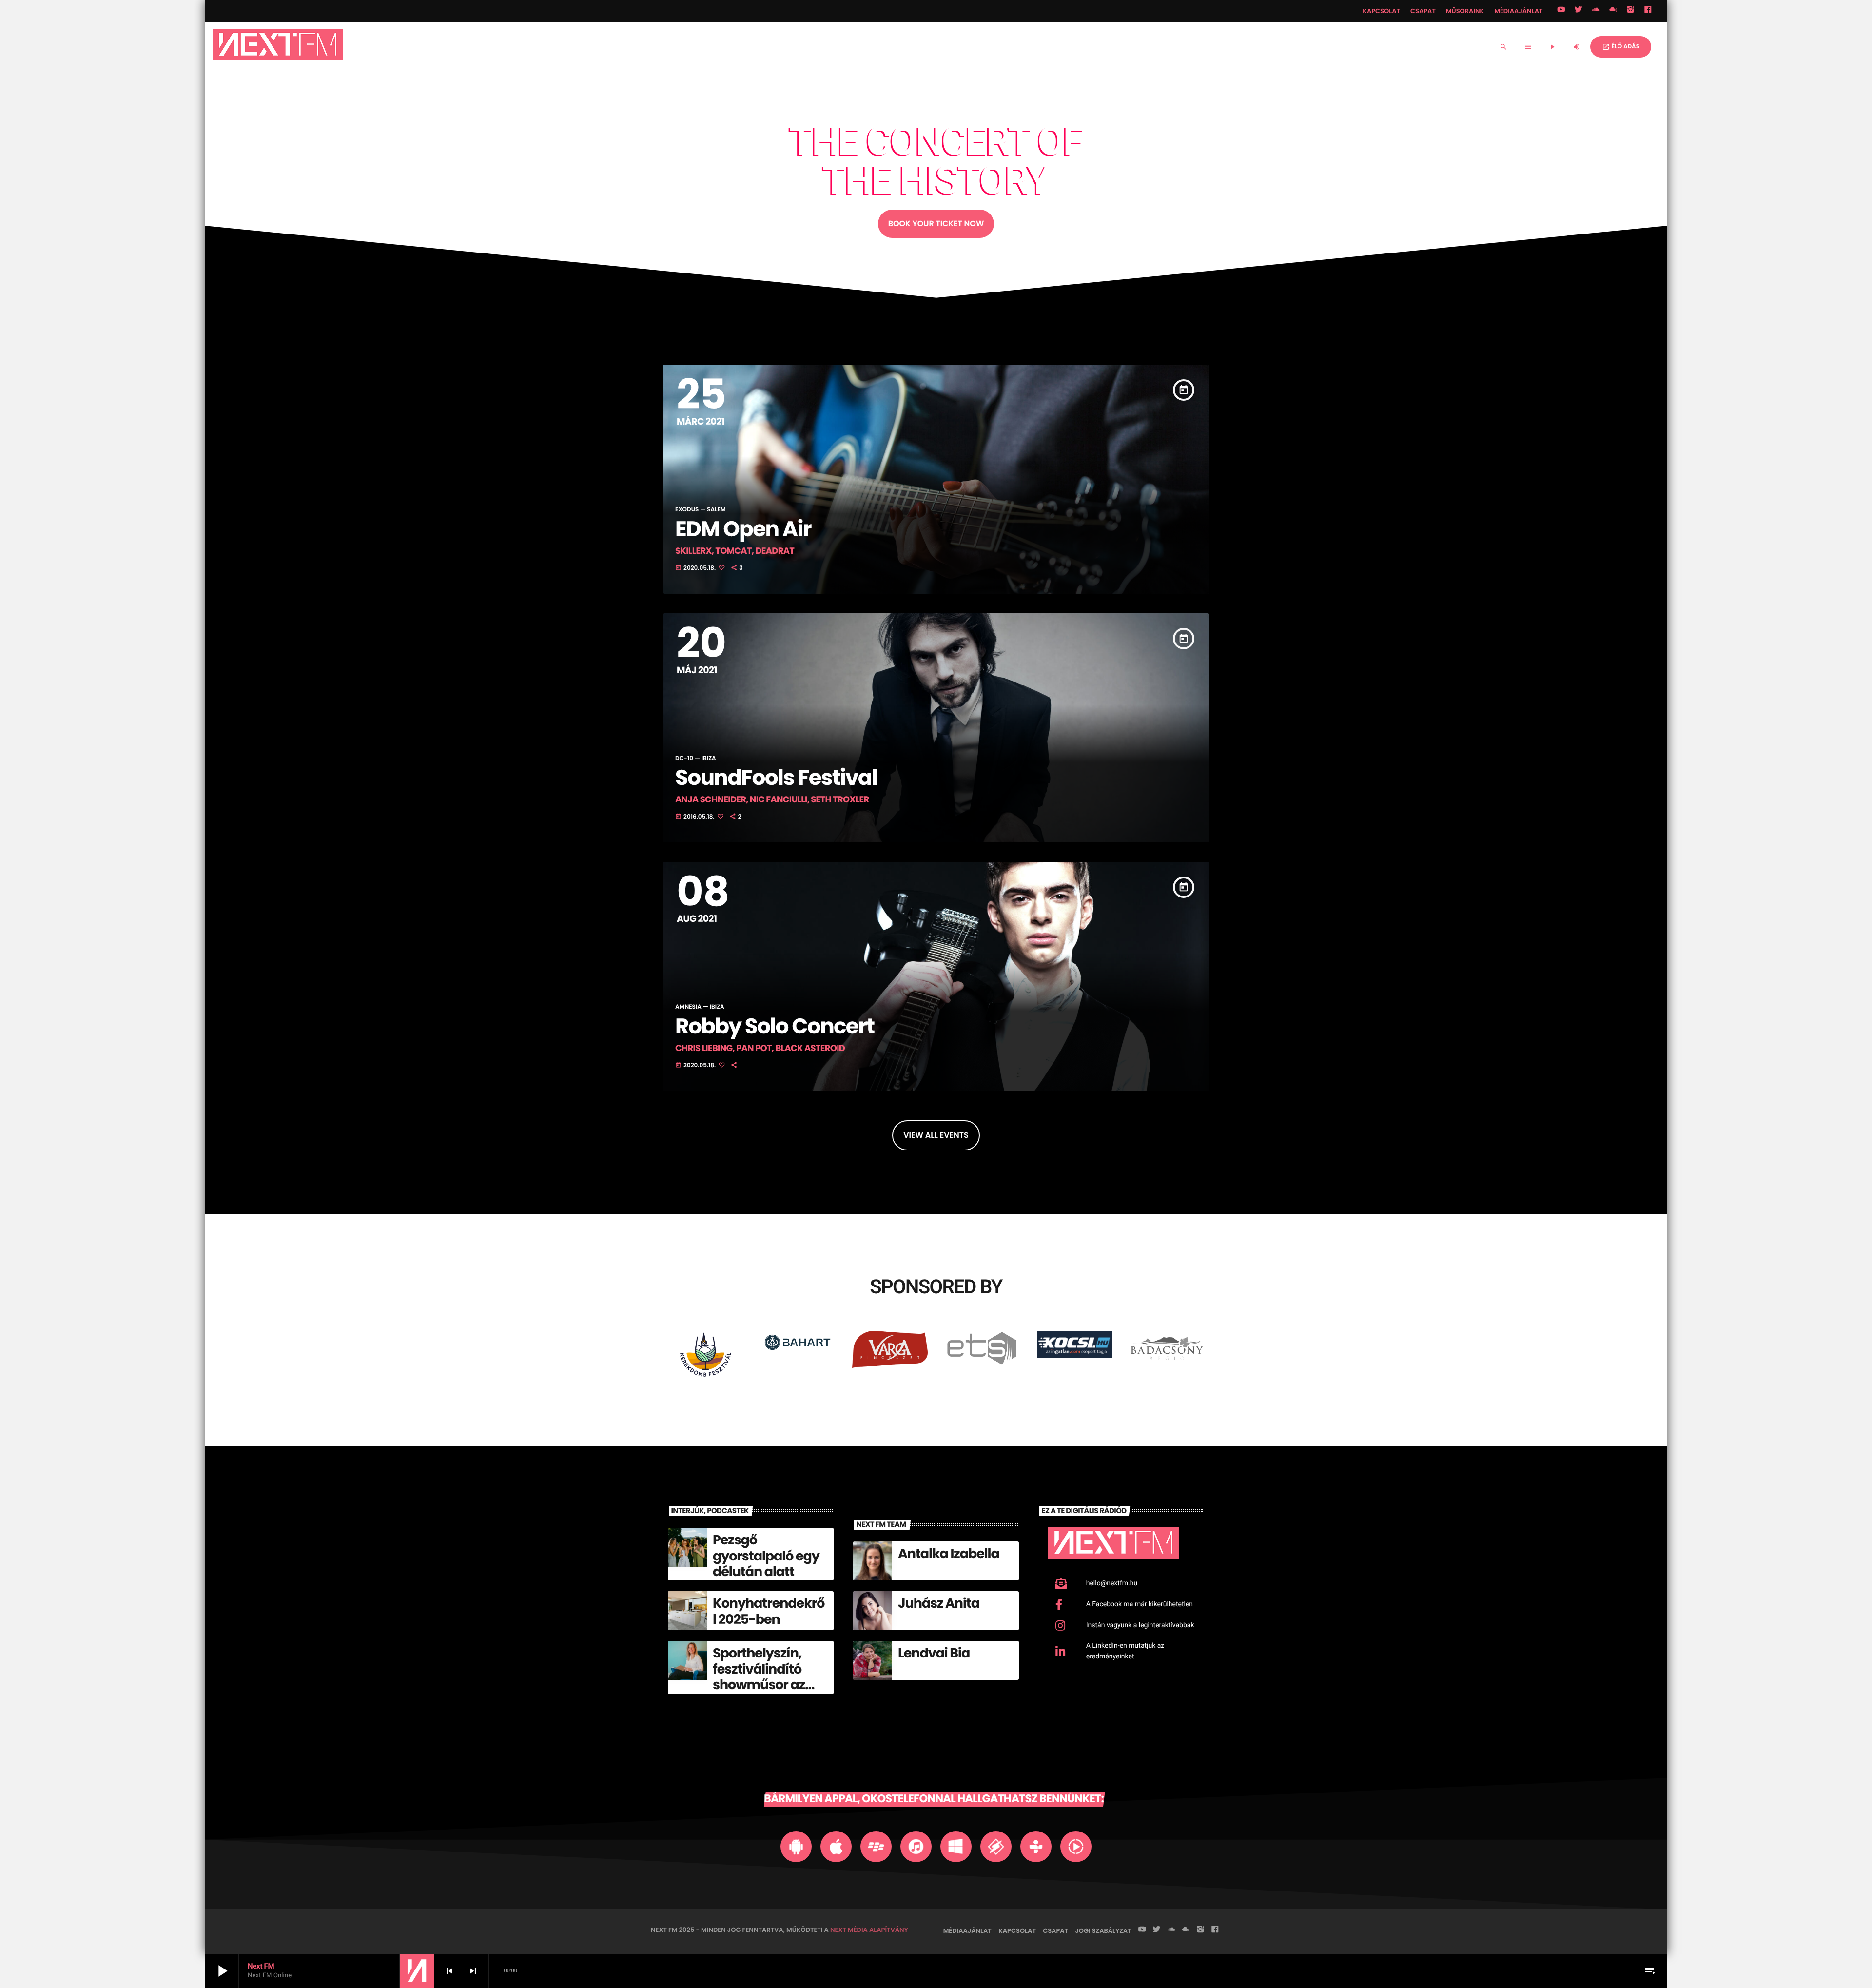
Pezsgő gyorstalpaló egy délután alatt (766, 1556)
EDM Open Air (743, 529)
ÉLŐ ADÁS (1621, 47)
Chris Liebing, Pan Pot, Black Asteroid (760, 1048)
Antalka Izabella (949, 1554)
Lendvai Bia (934, 1653)
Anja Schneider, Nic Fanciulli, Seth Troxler (772, 800)
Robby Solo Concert (775, 1026)
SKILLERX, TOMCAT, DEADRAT (735, 551)
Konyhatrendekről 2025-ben (769, 1611)
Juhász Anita (939, 1604)
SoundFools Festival (776, 778)
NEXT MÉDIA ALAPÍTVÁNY (869, 1930)
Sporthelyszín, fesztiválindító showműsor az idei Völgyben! (759, 1677)
